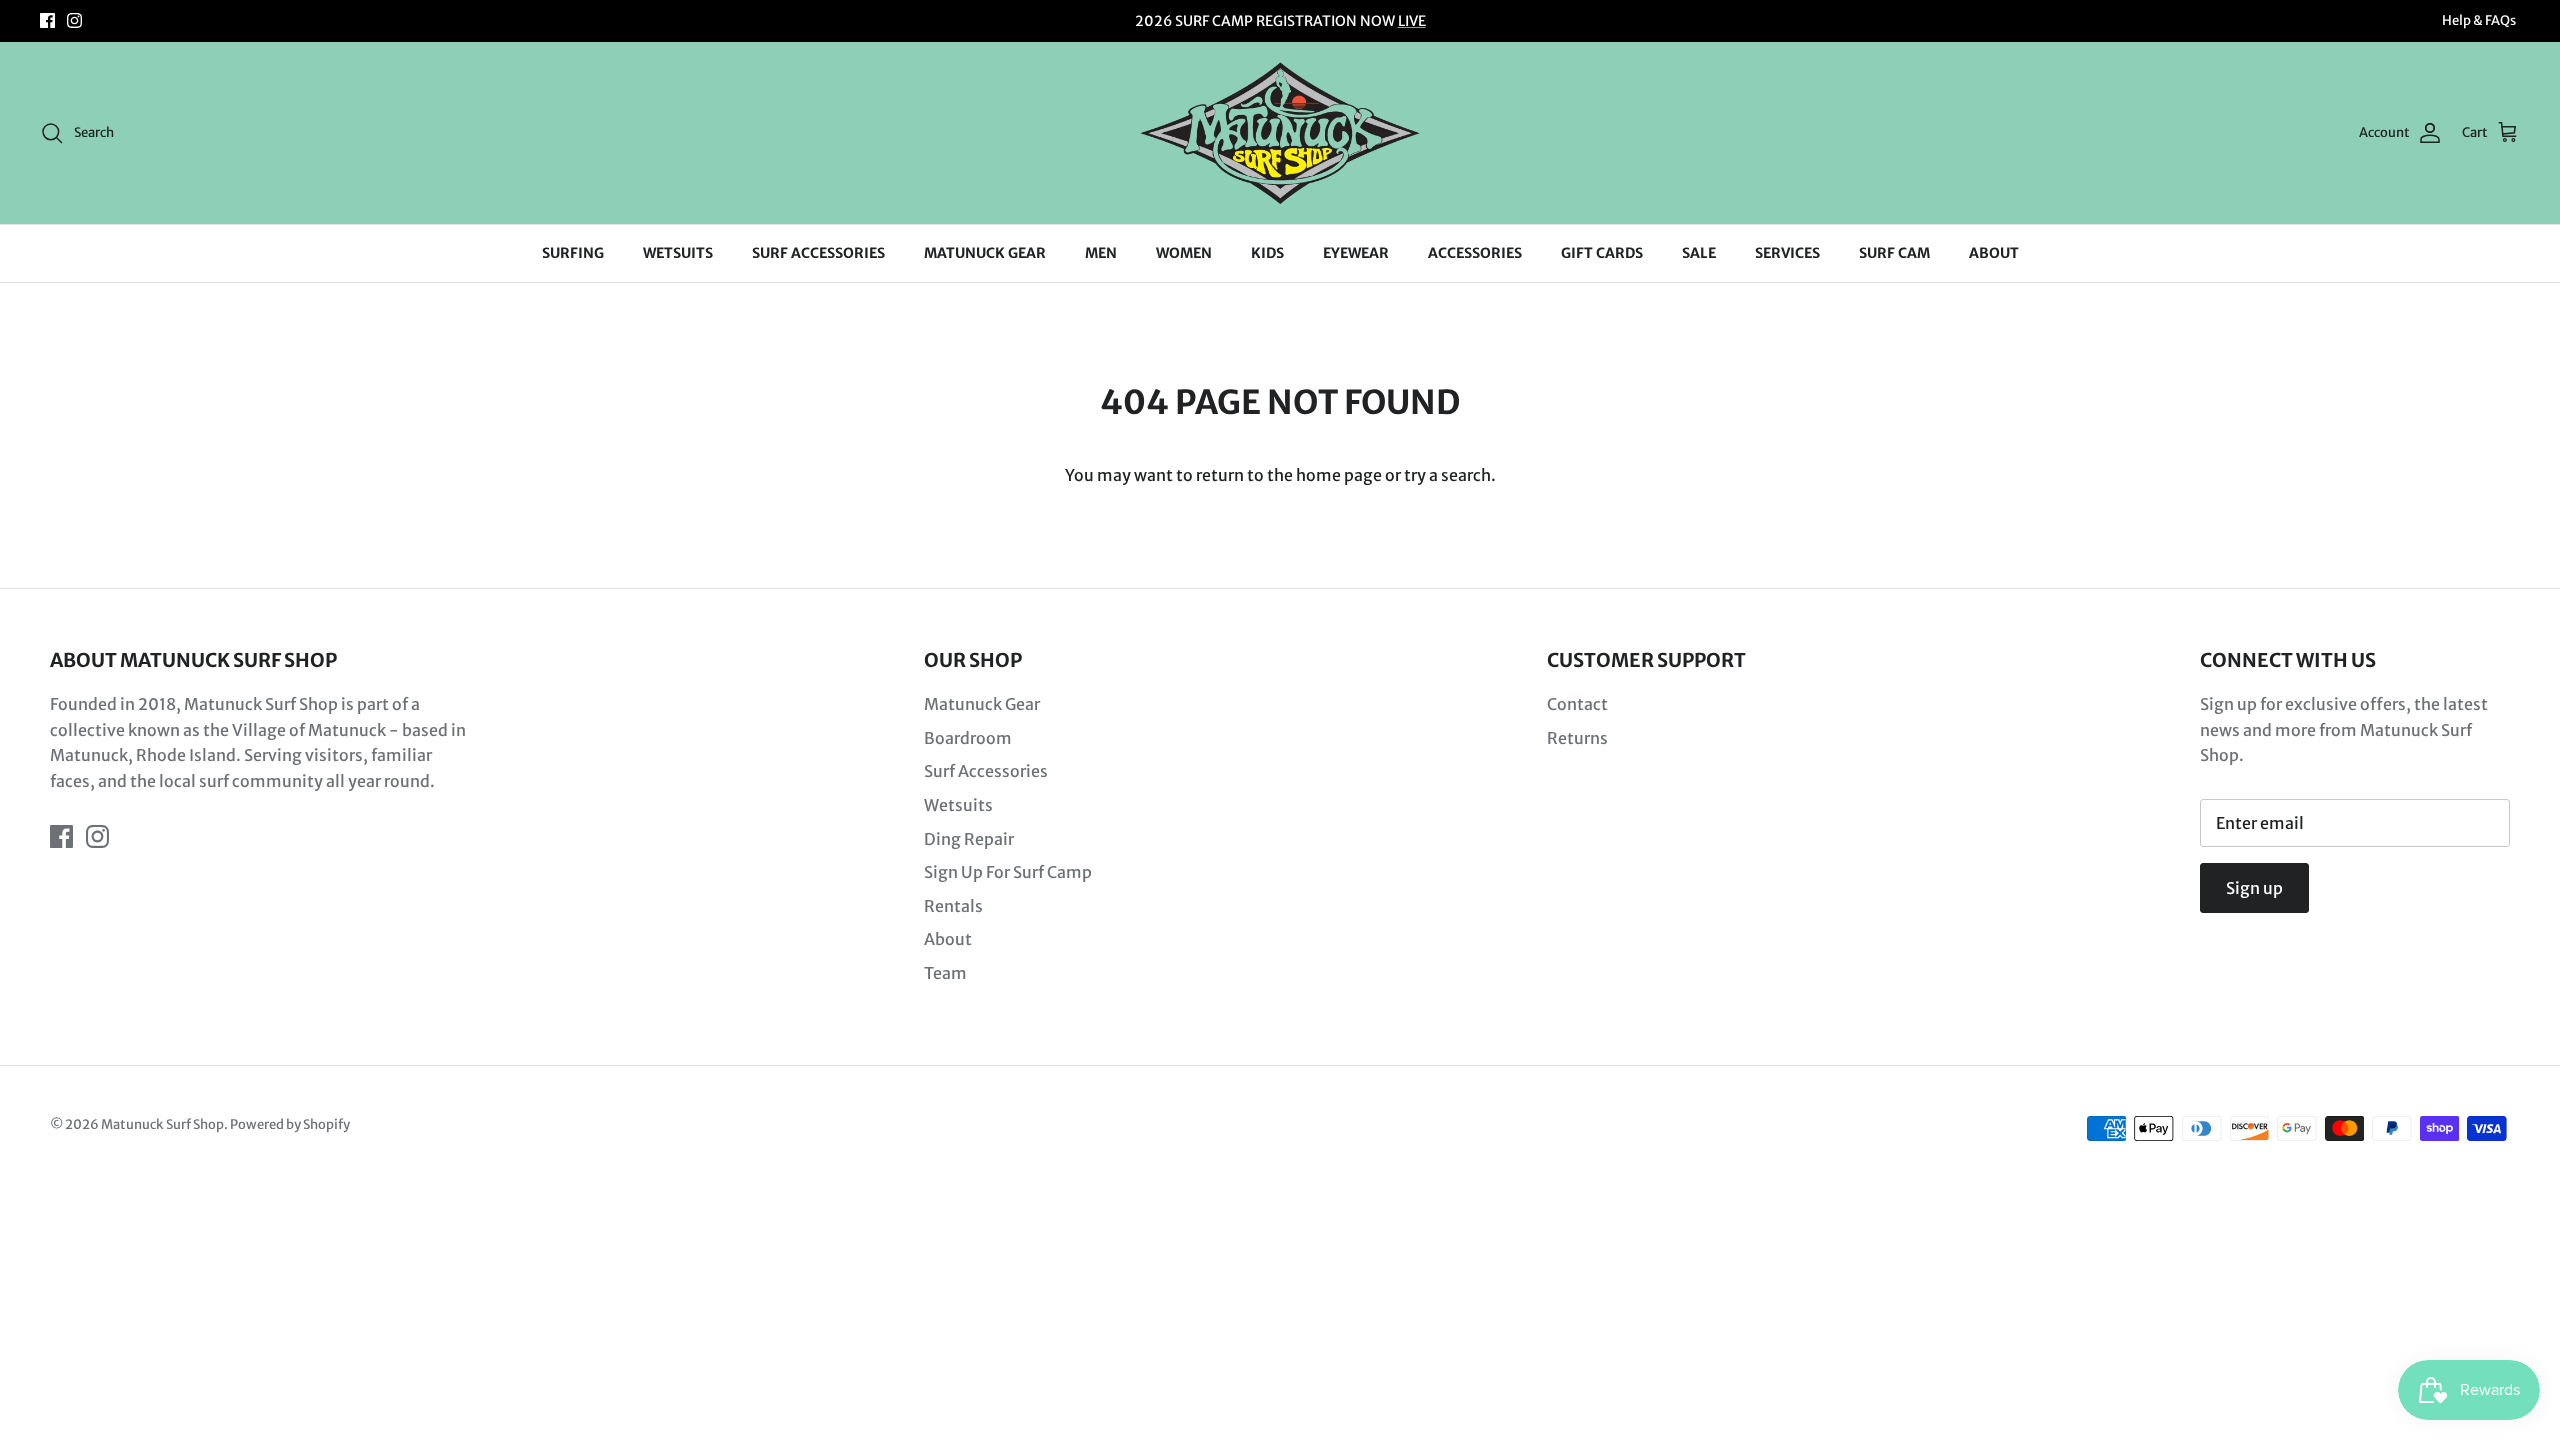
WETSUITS (678, 253)
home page (1339, 475)
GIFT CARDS (1602, 253)
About (948, 939)
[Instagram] (74, 20)
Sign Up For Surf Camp (1008, 872)
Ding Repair (969, 839)
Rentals (953, 906)
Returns (1577, 738)
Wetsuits (958, 805)
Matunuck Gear (982, 704)
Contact (1577, 704)
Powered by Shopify (290, 1124)
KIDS (1267, 253)
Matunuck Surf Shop (162, 1124)
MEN (1101, 253)
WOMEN (1184, 253)
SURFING (573, 253)
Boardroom (968, 738)
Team (945, 973)
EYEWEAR (1356, 253)
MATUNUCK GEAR (985, 253)
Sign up (2254, 888)
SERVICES (1787, 253)
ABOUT (1994, 253)
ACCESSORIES (1475, 253)
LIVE (1412, 21)
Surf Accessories (986, 771)
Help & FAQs (2479, 20)
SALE (1699, 253)
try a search (1447, 475)
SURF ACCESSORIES (818, 253)
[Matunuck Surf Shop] (1280, 133)
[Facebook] (47, 20)
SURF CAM (1894, 253)
